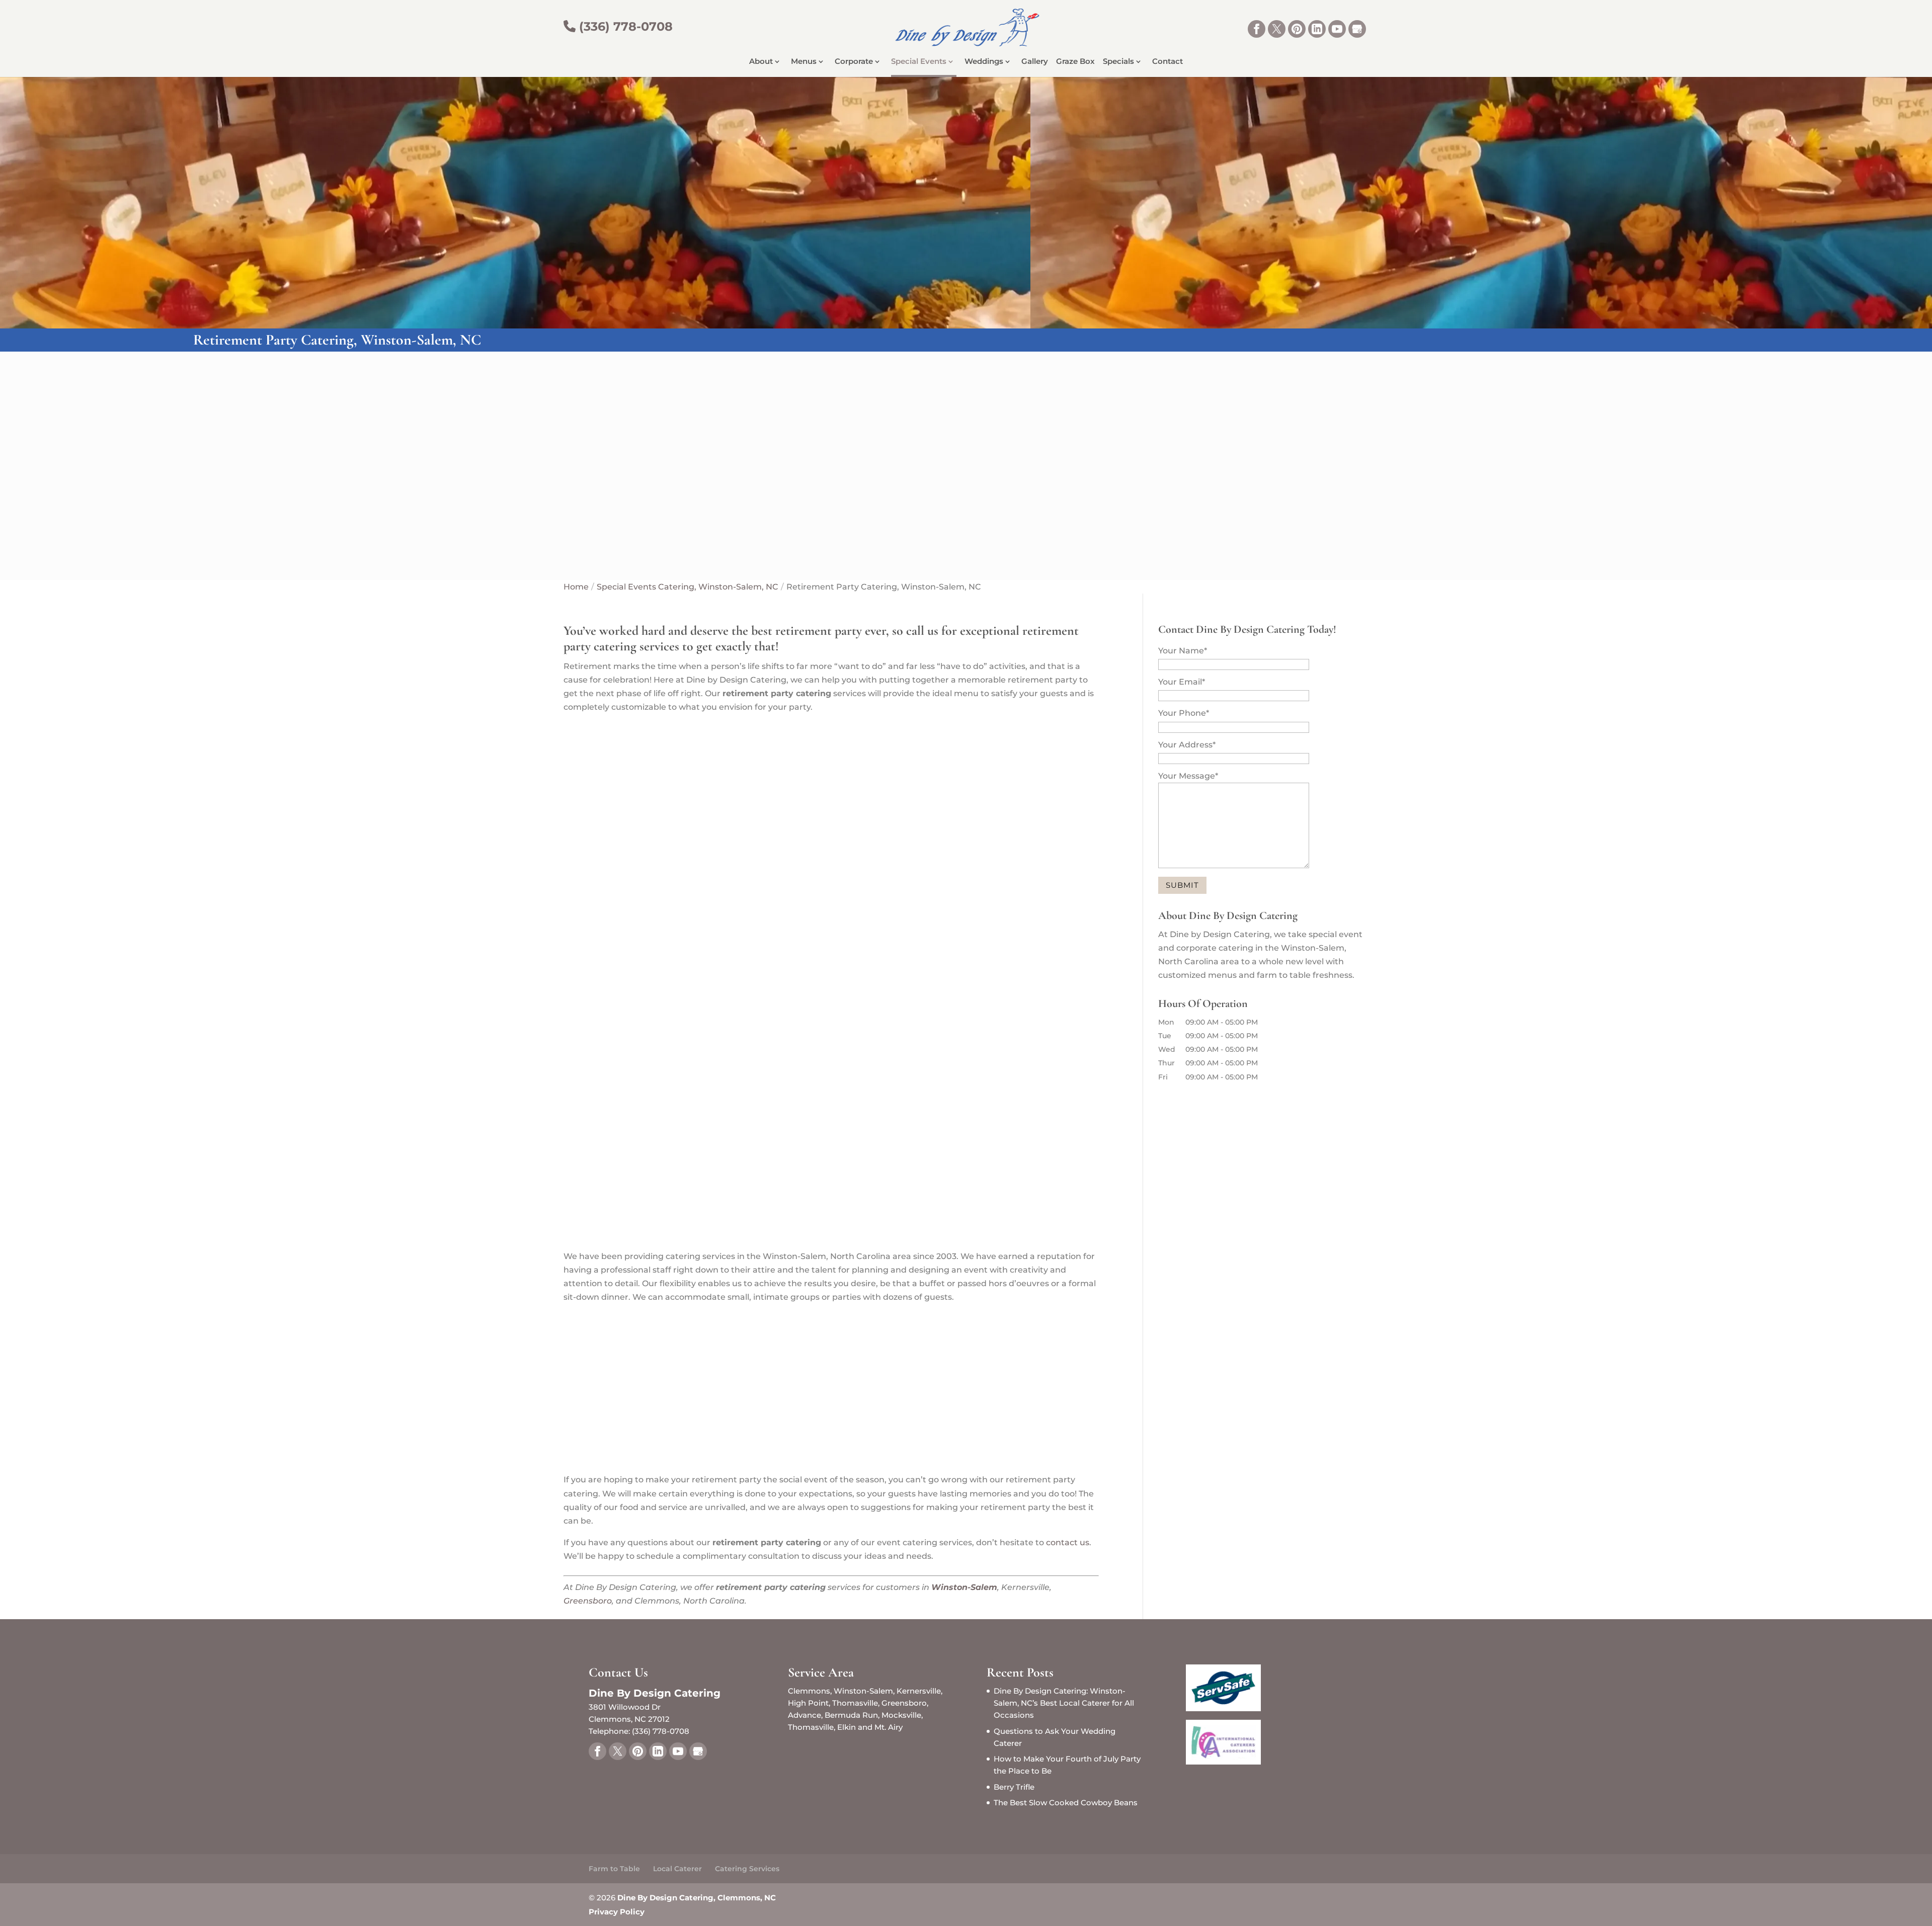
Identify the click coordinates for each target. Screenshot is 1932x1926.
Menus (804, 62)
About (761, 62)
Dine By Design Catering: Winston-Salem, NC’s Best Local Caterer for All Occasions (1064, 1703)
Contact (1168, 62)
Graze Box (1075, 62)
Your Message (1188, 776)
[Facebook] (1257, 29)
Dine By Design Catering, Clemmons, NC (697, 1898)
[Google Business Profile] (1357, 29)
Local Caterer (677, 1869)
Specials (1118, 62)
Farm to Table (614, 1869)
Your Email (1182, 682)
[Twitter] (1277, 29)
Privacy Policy (617, 1912)
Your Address (1187, 745)
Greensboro (588, 1601)
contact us (1068, 1542)
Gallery (1035, 62)
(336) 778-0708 (624, 26)
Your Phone (1184, 713)
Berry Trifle (1014, 1787)
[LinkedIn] (1317, 29)
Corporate (854, 62)
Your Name (1183, 651)
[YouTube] (1337, 29)
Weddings (984, 62)
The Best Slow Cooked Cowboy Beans (1066, 1803)
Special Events (919, 62)
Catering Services (747, 1869)
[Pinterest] (1297, 29)
